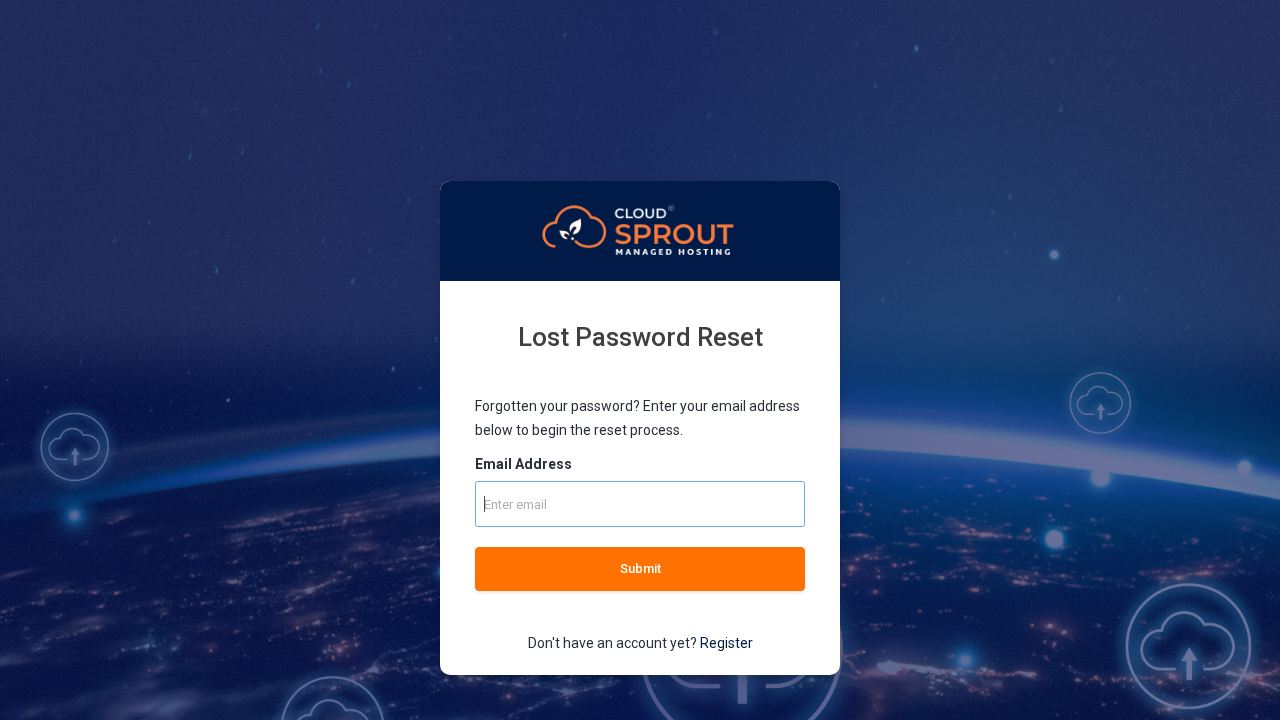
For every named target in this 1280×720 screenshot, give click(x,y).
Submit (640, 568)
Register (726, 643)
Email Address (523, 464)
